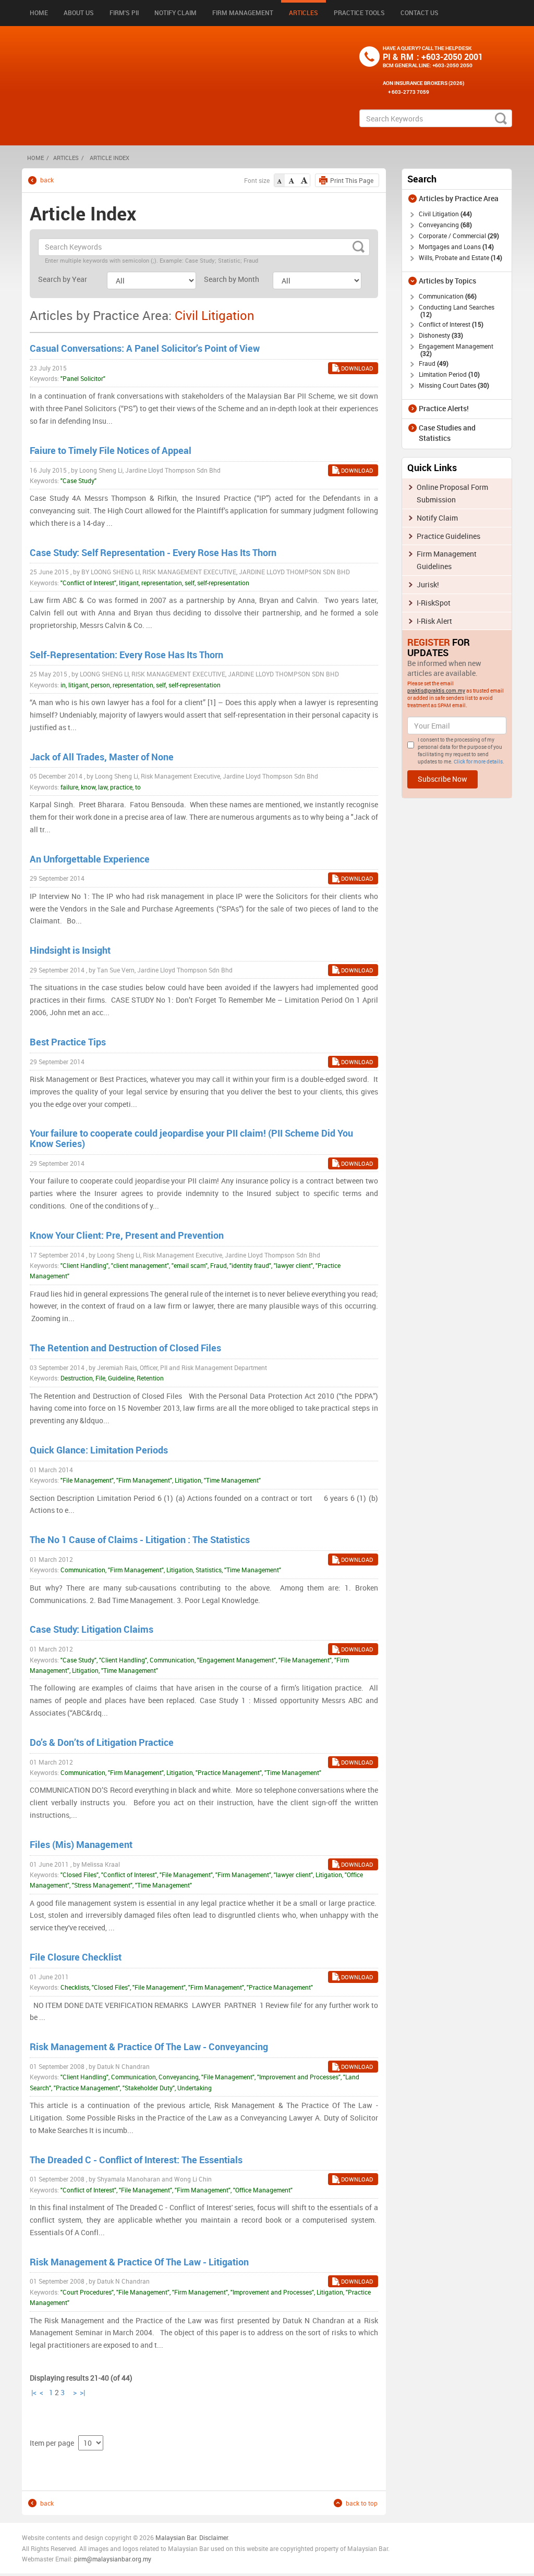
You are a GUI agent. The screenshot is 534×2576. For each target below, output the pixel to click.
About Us (79, 13)
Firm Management (243, 13)
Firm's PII (124, 13)
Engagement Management (456, 350)
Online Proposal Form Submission (452, 493)
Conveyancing (444, 225)
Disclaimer (214, 2537)
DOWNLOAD (357, 368)
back (47, 180)
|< (34, 2392)
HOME (35, 158)
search (501, 118)
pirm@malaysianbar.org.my (113, 2559)
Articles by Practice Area (459, 198)
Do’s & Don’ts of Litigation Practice (102, 1742)
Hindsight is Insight (70, 950)
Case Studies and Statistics (447, 433)
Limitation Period (448, 374)
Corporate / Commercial (458, 236)
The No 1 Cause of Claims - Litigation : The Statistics (140, 1539)
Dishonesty (440, 335)
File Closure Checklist (76, 1957)
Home (39, 13)
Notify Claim (175, 13)
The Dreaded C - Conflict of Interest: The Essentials (136, 2160)
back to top (362, 2503)
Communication (447, 296)
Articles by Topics (447, 281)
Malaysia (168, 2537)
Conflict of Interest (450, 324)
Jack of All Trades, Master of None (102, 757)
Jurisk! (428, 584)
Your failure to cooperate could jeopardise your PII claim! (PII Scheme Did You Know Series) (191, 1138)
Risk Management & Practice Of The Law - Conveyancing (149, 2047)
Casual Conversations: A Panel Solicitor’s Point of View (145, 348)
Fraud (433, 363)
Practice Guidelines (448, 536)
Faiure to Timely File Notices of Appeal (111, 450)
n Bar (189, 2537)
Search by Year (63, 279)
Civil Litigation (444, 214)
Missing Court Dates (453, 385)
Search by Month (232, 279)
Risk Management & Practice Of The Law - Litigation (139, 2262)
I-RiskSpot (434, 603)
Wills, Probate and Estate (459, 257)
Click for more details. (479, 761)
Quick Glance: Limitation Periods (99, 1450)
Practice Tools (359, 13)
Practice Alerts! (444, 408)
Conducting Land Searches (457, 311)
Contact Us (420, 13)
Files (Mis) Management (81, 1844)
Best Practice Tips (68, 1042)
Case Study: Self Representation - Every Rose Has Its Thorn (153, 552)
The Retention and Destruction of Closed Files (125, 1348)
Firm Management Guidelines (447, 560)
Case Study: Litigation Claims (92, 1629)
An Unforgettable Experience (90, 859)
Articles (304, 13)
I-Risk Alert (434, 621)
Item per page (52, 2443)
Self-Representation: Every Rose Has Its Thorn (126, 655)
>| (82, 2392)
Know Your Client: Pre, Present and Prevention (127, 1235)
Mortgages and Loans (455, 246)
